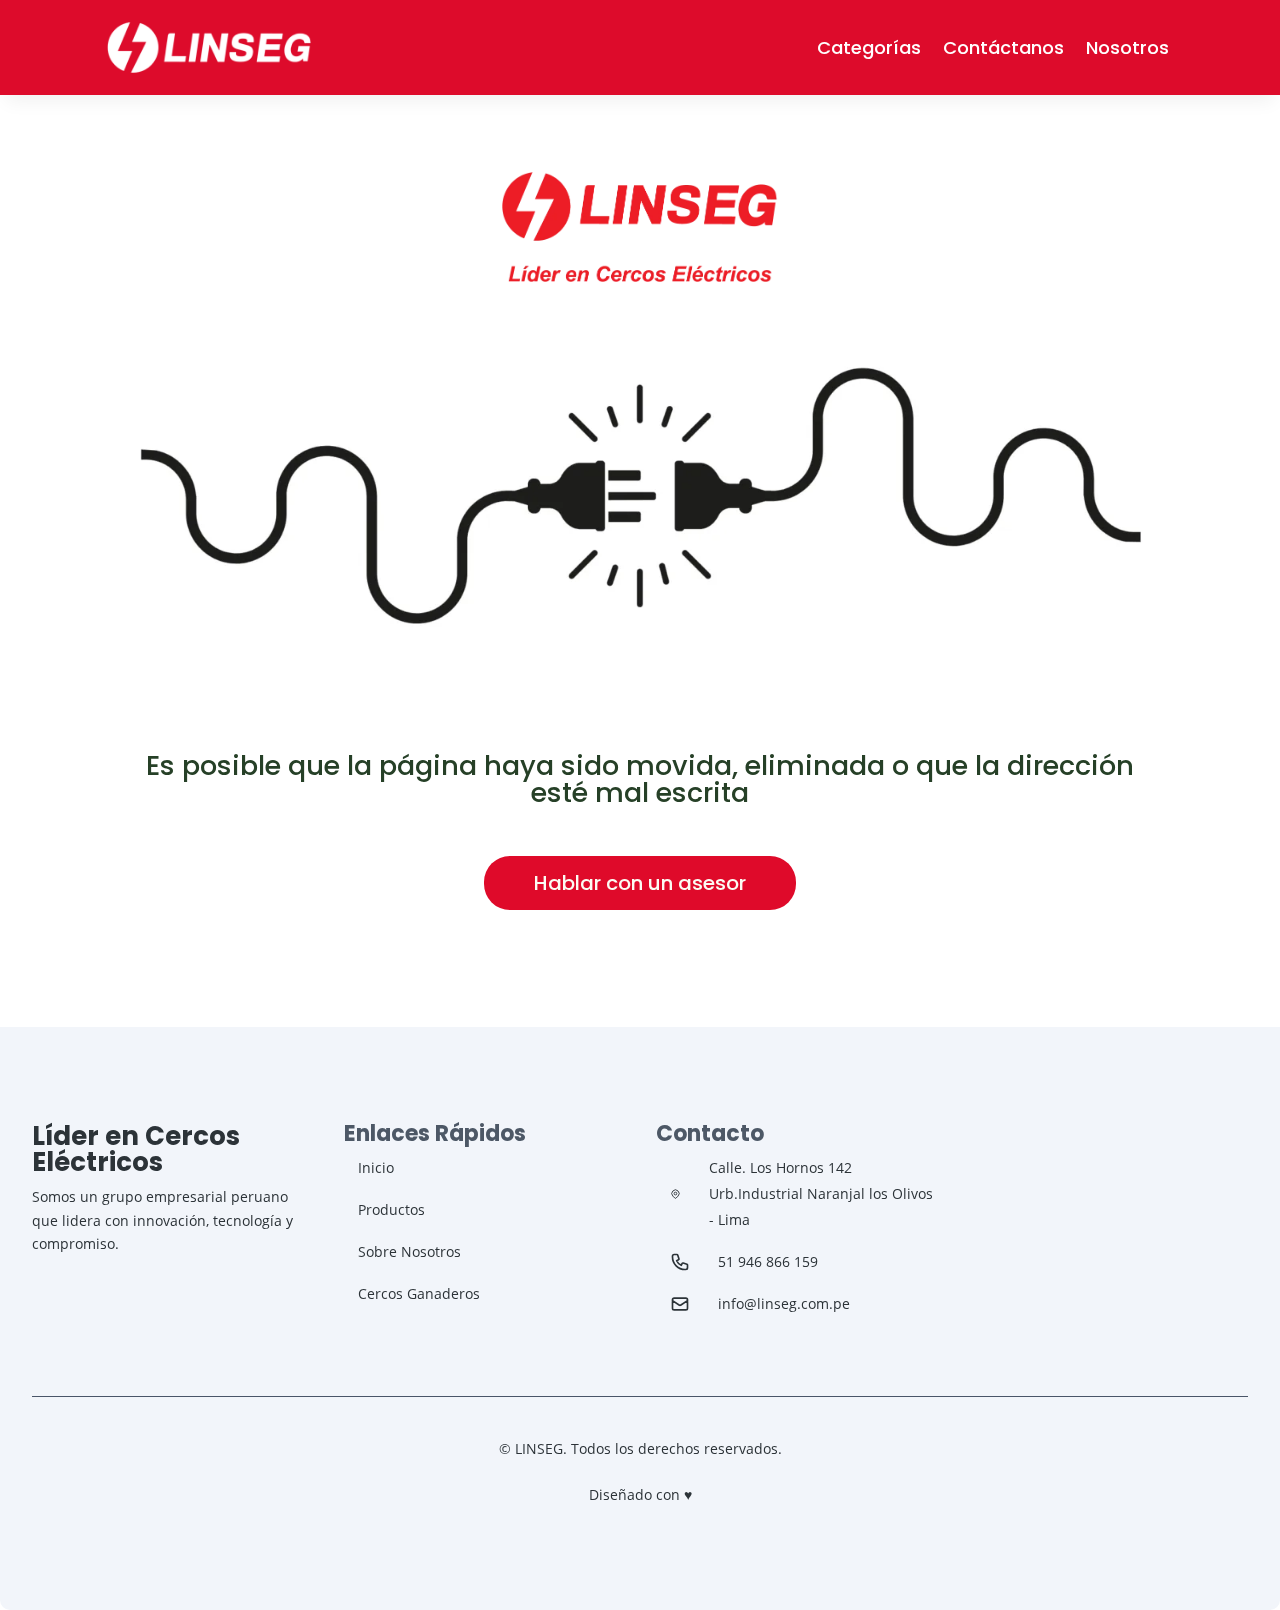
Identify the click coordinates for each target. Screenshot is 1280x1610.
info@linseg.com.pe (784, 1303)
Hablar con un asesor (640, 883)
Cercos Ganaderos (419, 1293)
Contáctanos (1003, 47)
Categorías (869, 47)
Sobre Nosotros (409, 1251)
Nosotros (1127, 47)
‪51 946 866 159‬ (768, 1261)
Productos (391, 1209)
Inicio (376, 1167)
